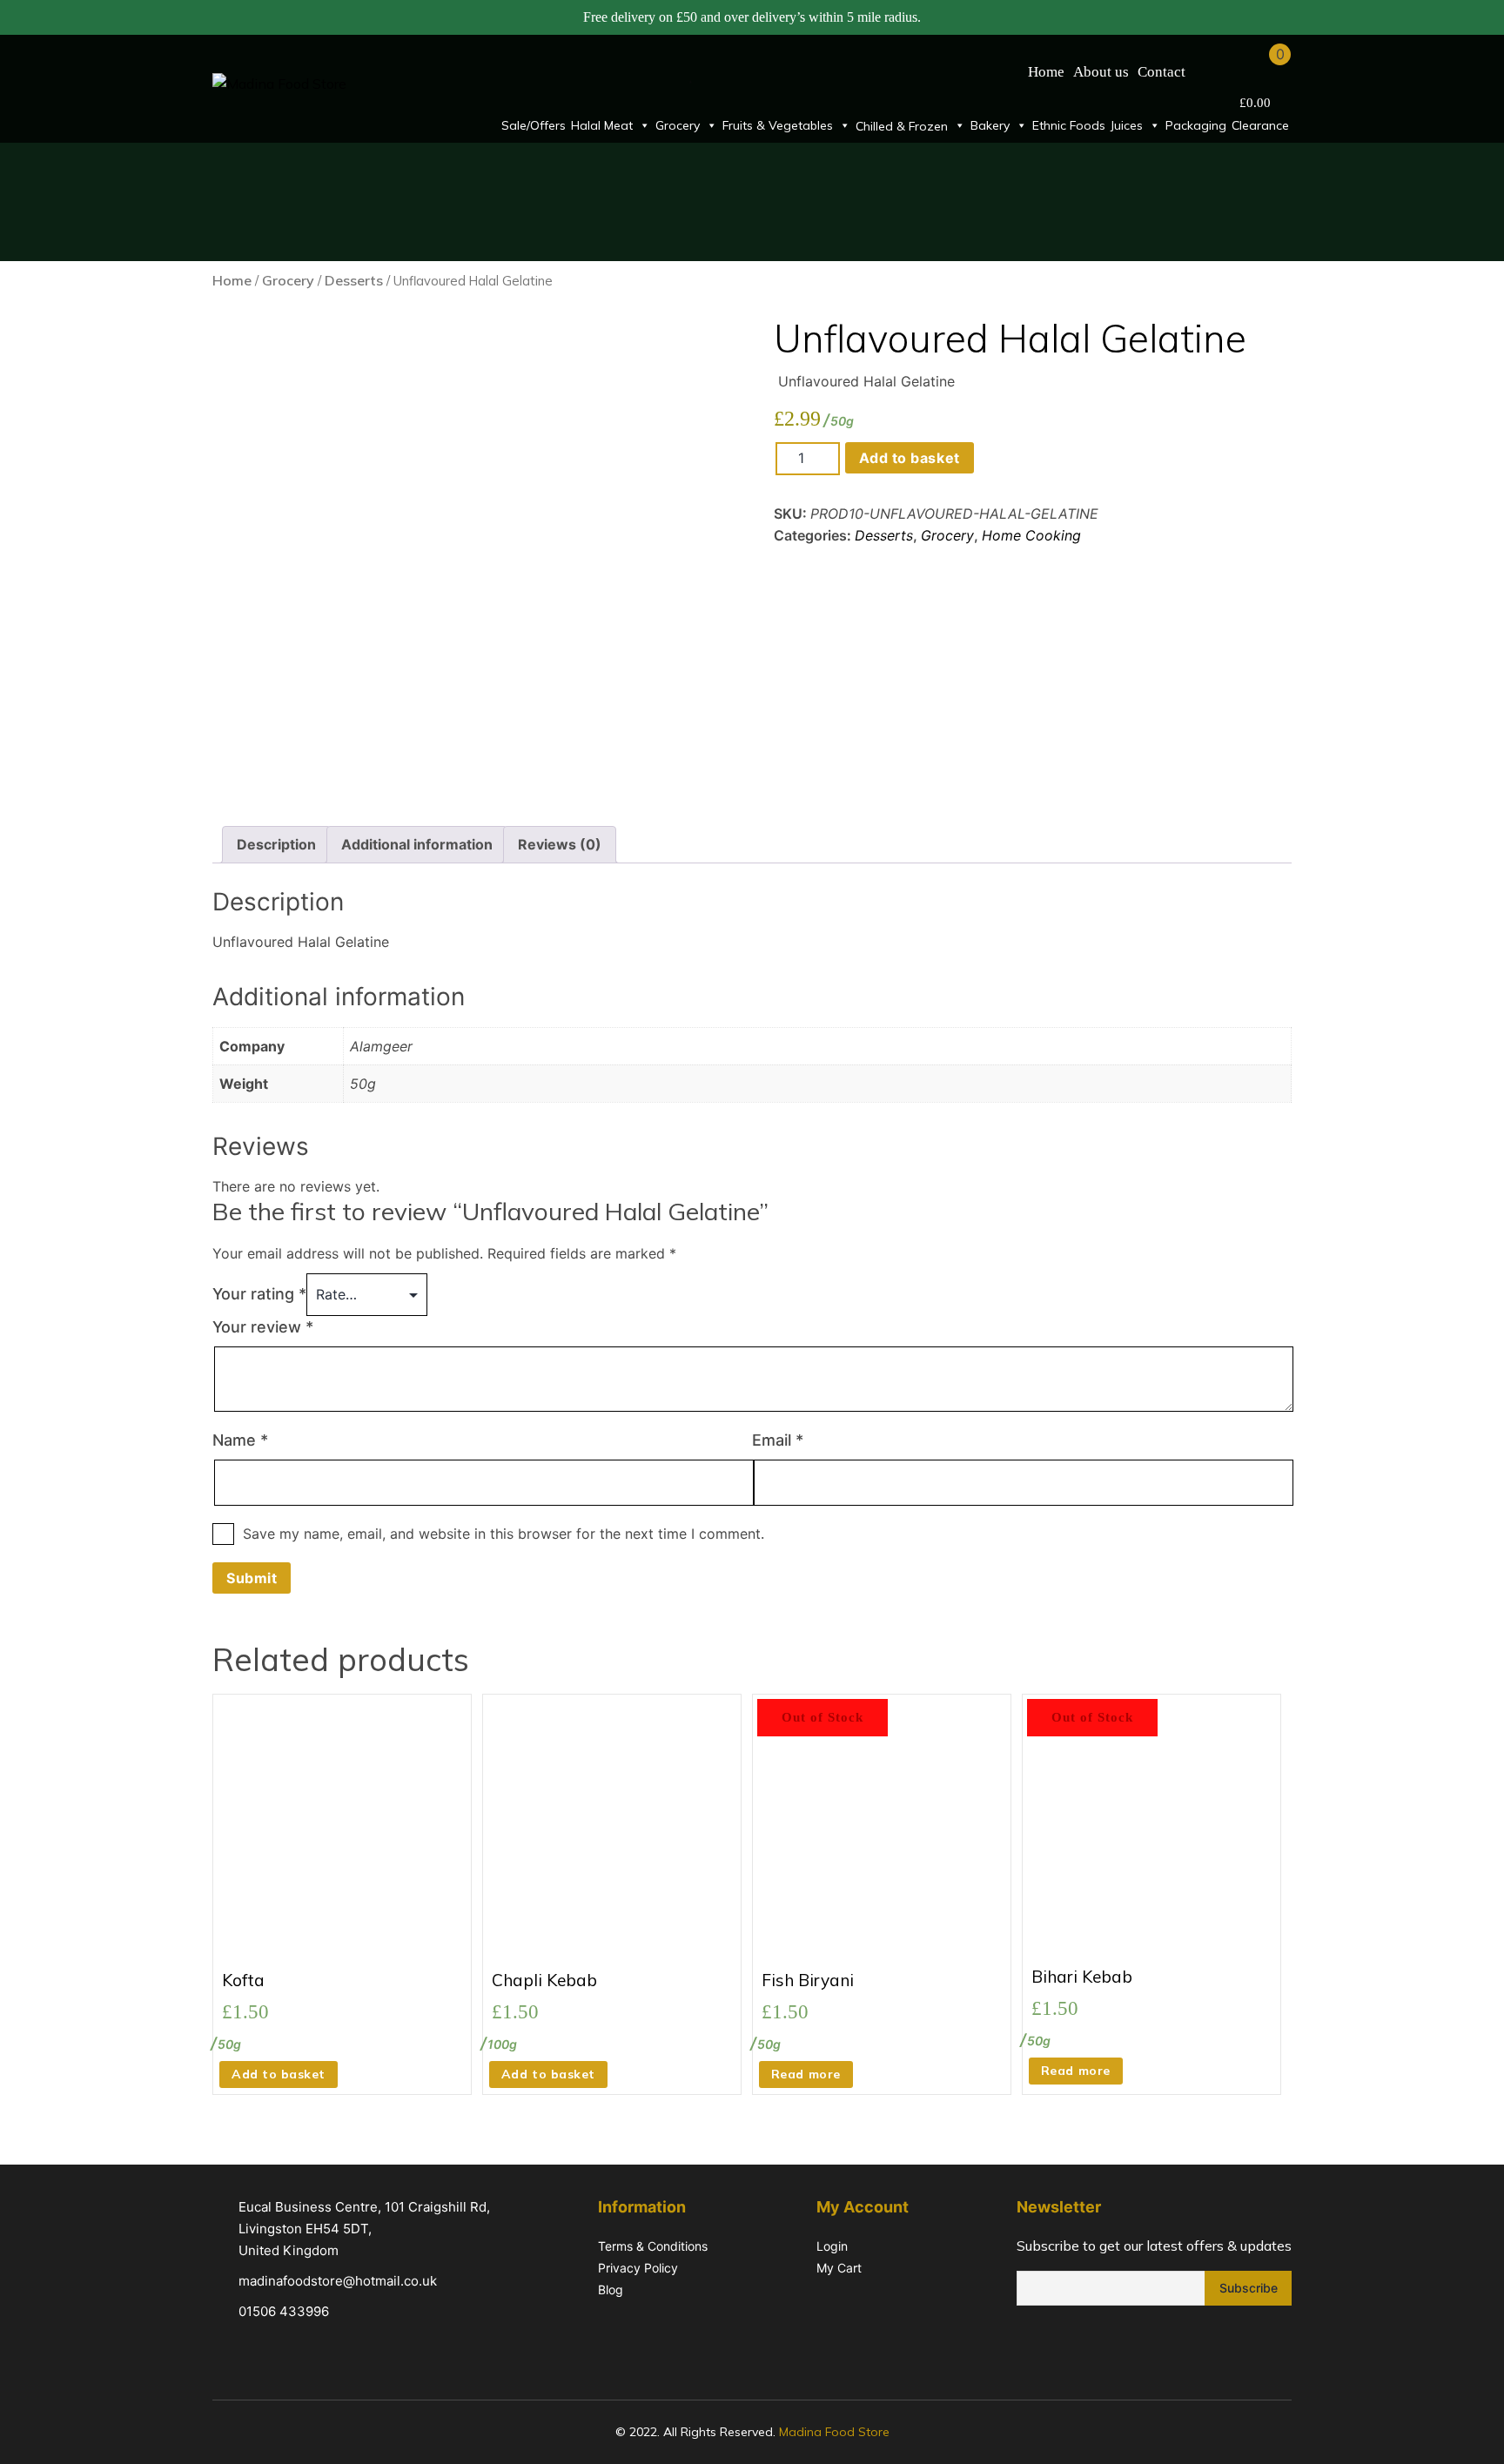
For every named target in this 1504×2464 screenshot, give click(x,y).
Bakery (990, 125)
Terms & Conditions (653, 2246)
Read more (806, 2074)
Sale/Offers (534, 125)
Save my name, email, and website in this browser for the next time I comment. (504, 1534)
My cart (1258, 71)
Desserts (354, 280)
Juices (1127, 125)
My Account (1212, 71)
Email (778, 1440)
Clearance (1260, 125)
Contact (1162, 72)
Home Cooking (1031, 535)
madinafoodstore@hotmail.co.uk (338, 2281)
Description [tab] (276, 844)
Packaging (1196, 125)
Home (1046, 72)
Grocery (678, 125)
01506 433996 (284, 2311)
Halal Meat (602, 125)
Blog (611, 2289)
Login (832, 2246)
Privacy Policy (638, 2268)
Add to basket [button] (279, 2074)
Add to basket (910, 458)
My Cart (839, 2268)
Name (240, 1440)
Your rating (259, 1294)
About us (1101, 72)
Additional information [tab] (417, 844)
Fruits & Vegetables (778, 125)
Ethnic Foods (1069, 125)
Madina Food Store (834, 2432)
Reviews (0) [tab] (560, 844)
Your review (263, 1327)
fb (1027, 2342)
